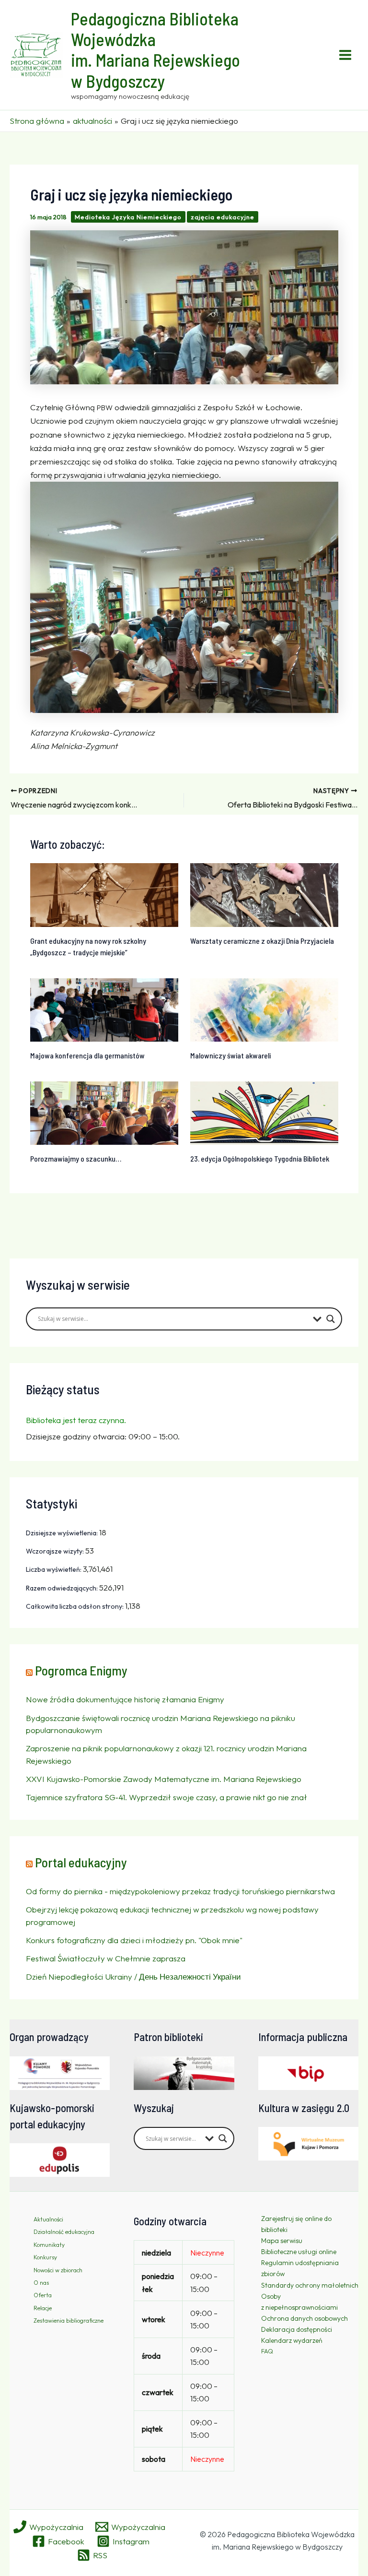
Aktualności (48, 2219)
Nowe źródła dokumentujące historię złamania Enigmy (125, 1699)
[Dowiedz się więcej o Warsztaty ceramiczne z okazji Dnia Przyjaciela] (264, 894)
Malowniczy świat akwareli (230, 1055)
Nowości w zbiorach (58, 2270)
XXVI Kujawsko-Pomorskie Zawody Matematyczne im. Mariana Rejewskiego (164, 1779)
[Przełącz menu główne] (346, 55)
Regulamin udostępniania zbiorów (300, 2268)
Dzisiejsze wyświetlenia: (63, 1533)
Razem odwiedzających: (63, 1588)
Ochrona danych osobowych (305, 2318)
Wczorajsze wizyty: (56, 1551)
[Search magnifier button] (331, 1319)
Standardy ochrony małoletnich (310, 2285)
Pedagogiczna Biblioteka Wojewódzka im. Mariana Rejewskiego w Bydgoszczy (155, 50)
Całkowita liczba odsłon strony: (75, 1606)
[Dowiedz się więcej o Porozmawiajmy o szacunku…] (104, 1112)
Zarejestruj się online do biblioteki (296, 2224)
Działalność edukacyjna (64, 2232)
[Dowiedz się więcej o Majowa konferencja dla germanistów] (104, 1009)
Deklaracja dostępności (297, 2329)
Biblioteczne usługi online (299, 2252)
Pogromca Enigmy (81, 1670)
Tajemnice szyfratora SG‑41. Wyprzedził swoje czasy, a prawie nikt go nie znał (167, 1797)
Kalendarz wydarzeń (292, 2340)
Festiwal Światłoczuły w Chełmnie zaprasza (106, 1958)
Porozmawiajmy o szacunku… (76, 1158)
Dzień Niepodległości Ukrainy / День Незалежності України (133, 1977)
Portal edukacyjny (81, 1862)
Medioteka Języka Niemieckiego (128, 217)
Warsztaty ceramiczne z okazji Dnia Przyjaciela (262, 941)
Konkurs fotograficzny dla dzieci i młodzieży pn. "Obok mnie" (134, 1940)
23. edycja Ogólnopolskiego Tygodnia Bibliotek (260, 1158)
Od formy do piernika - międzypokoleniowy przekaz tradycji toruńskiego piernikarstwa (180, 1891)
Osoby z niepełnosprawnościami (299, 2302)
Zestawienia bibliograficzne (69, 2321)
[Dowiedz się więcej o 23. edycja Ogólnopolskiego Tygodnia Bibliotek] (264, 1112)
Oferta (43, 2295)
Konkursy (45, 2257)
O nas (41, 2283)
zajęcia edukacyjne (223, 217)
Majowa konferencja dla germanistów (87, 1055)
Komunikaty (49, 2245)
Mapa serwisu (282, 2241)
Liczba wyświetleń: (54, 1569)
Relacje (43, 2308)
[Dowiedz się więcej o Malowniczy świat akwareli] (264, 1009)
